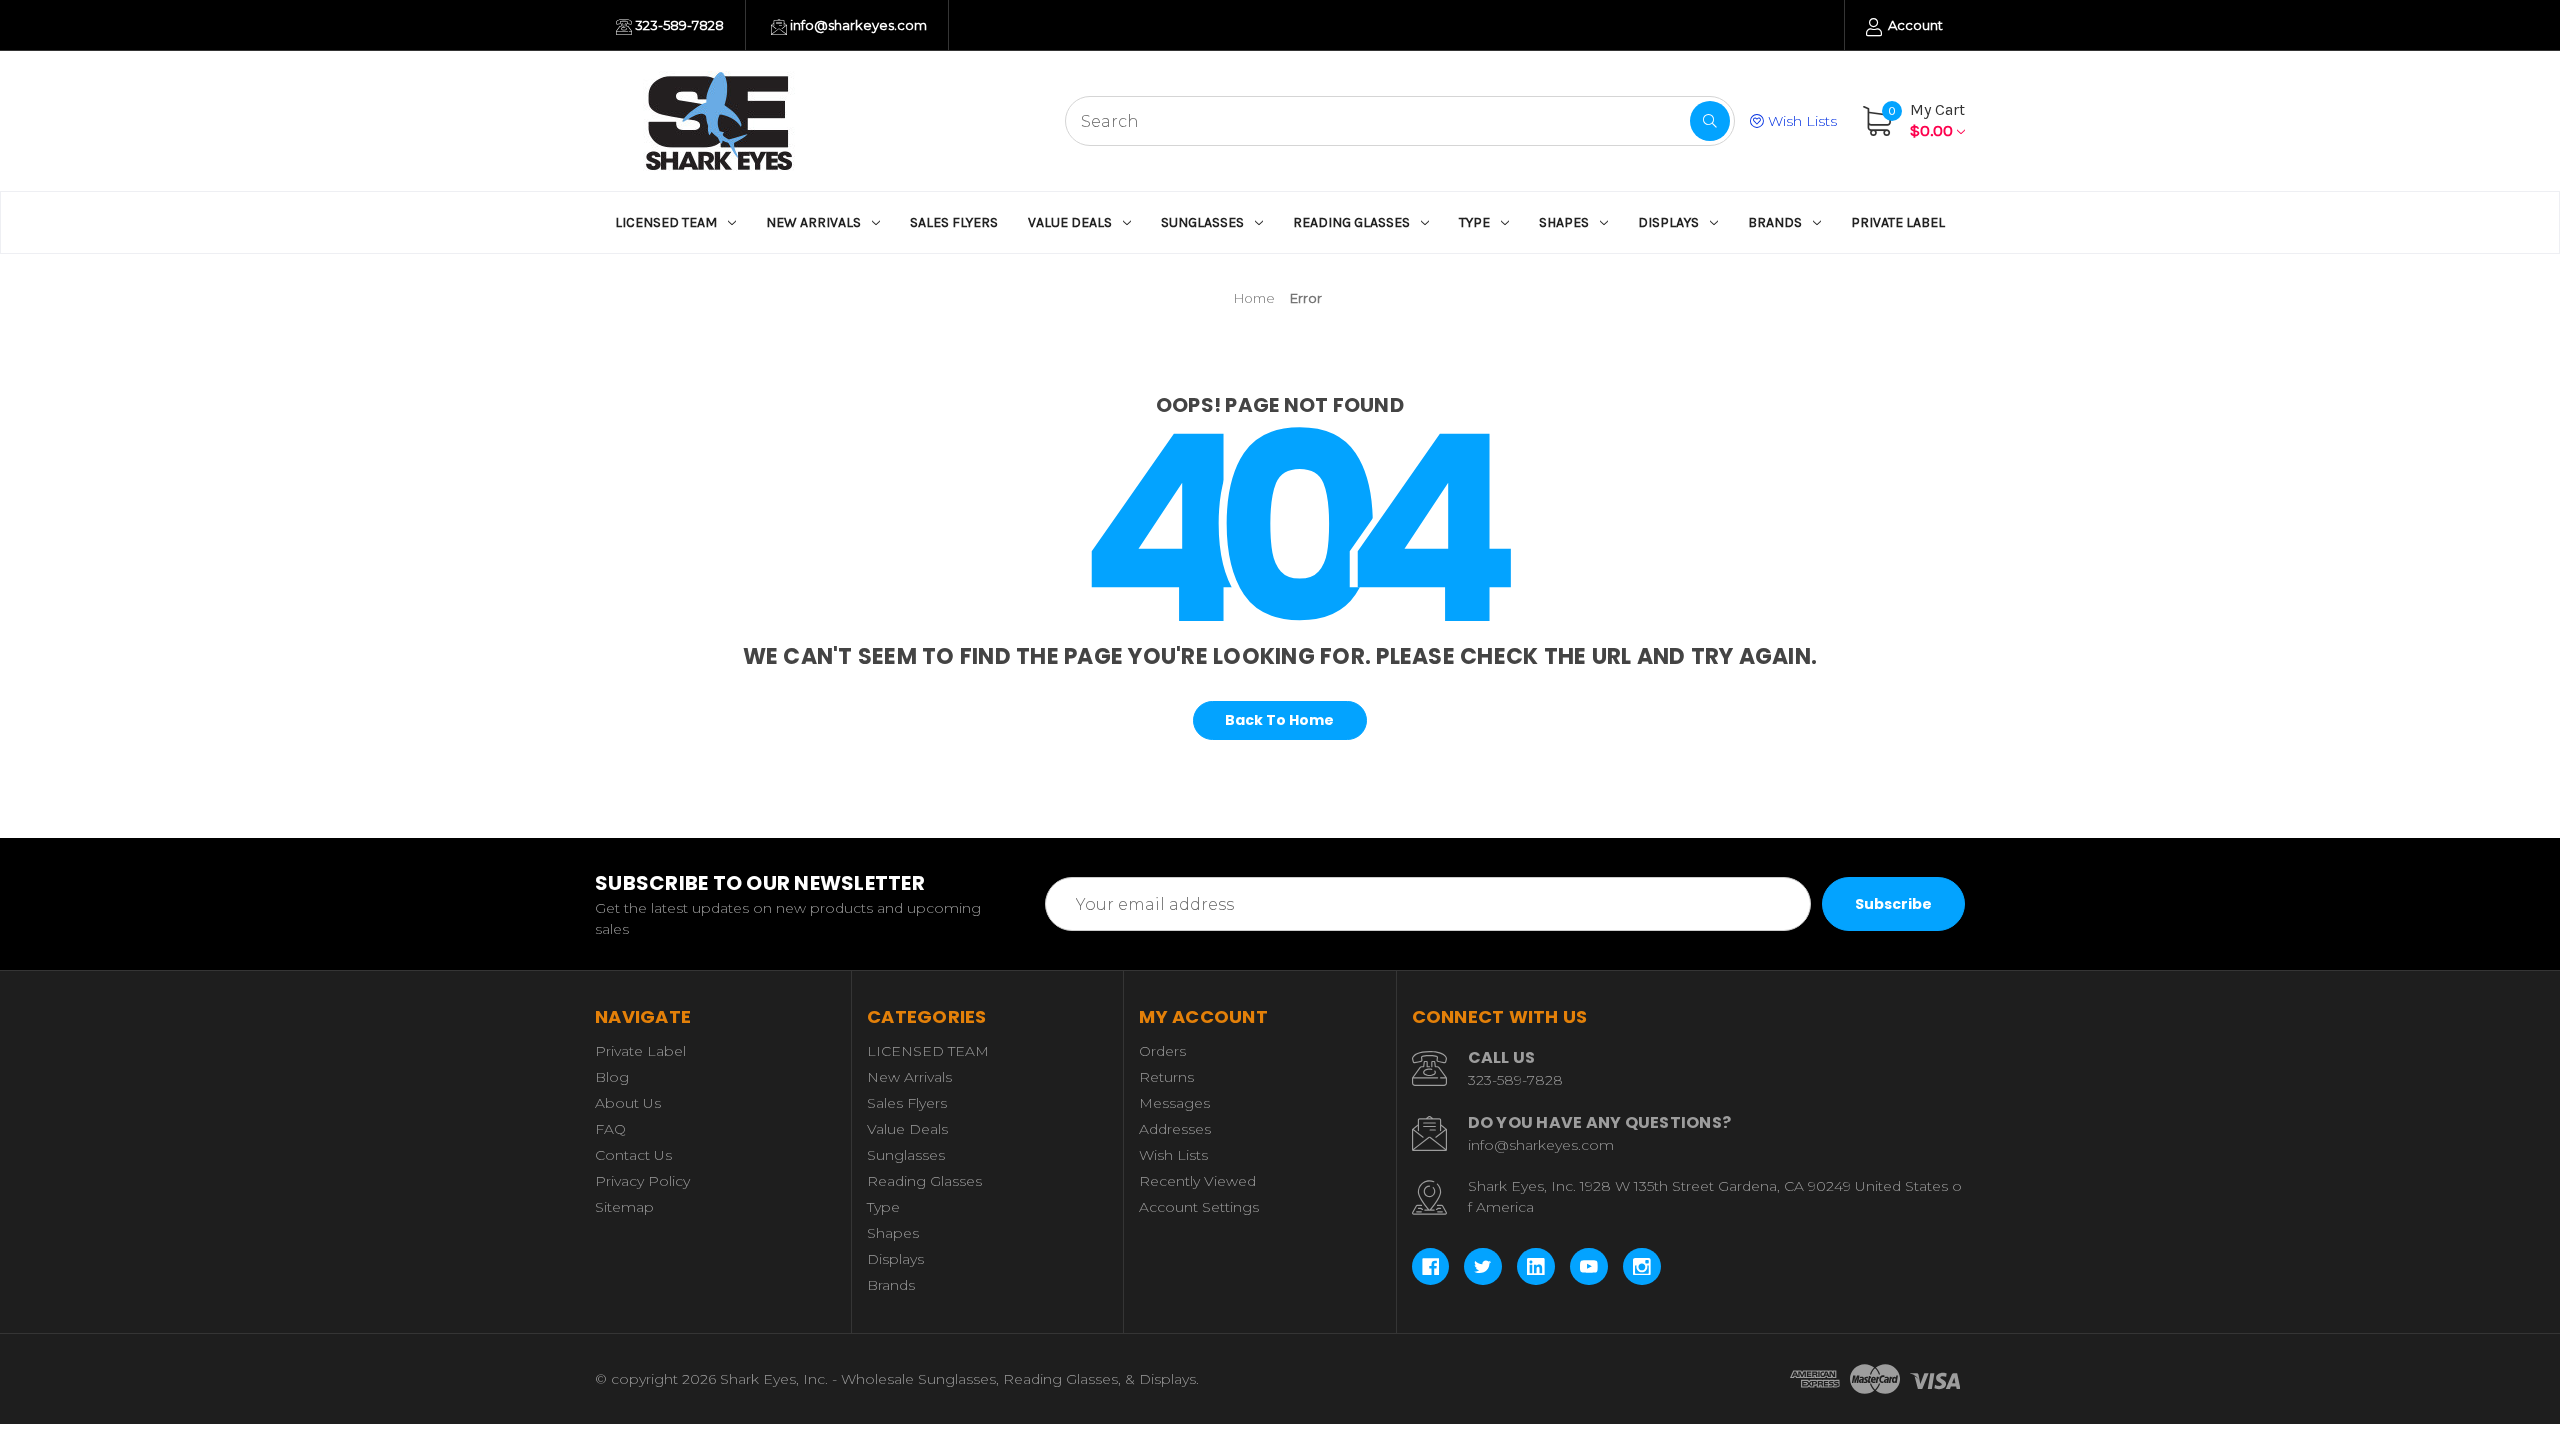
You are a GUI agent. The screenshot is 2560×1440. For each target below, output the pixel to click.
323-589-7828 (678, 25)
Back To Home (1279, 720)
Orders (1162, 1051)
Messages (1174, 1103)
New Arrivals (813, 222)
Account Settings (1199, 1207)
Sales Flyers (954, 222)
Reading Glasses (1351, 222)
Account (1914, 25)
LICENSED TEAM (666, 222)
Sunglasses (1202, 222)
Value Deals (1070, 222)
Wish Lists (1800, 121)
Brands (1775, 222)
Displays (1668, 222)
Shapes (1564, 222)
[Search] (1710, 121)
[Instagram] (1642, 1267)
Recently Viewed (1197, 1181)
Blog (612, 1077)
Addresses (1175, 1129)
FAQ (610, 1129)
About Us (628, 1103)
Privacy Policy (642, 1181)
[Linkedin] (1536, 1267)
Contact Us (633, 1155)
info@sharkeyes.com (857, 25)
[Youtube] (1589, 1267)
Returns (1166, 1077)
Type (1474, 222)
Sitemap (624, 1207)
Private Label (1898, 222)
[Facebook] (1431, 1267)
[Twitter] (1483, 1267)
